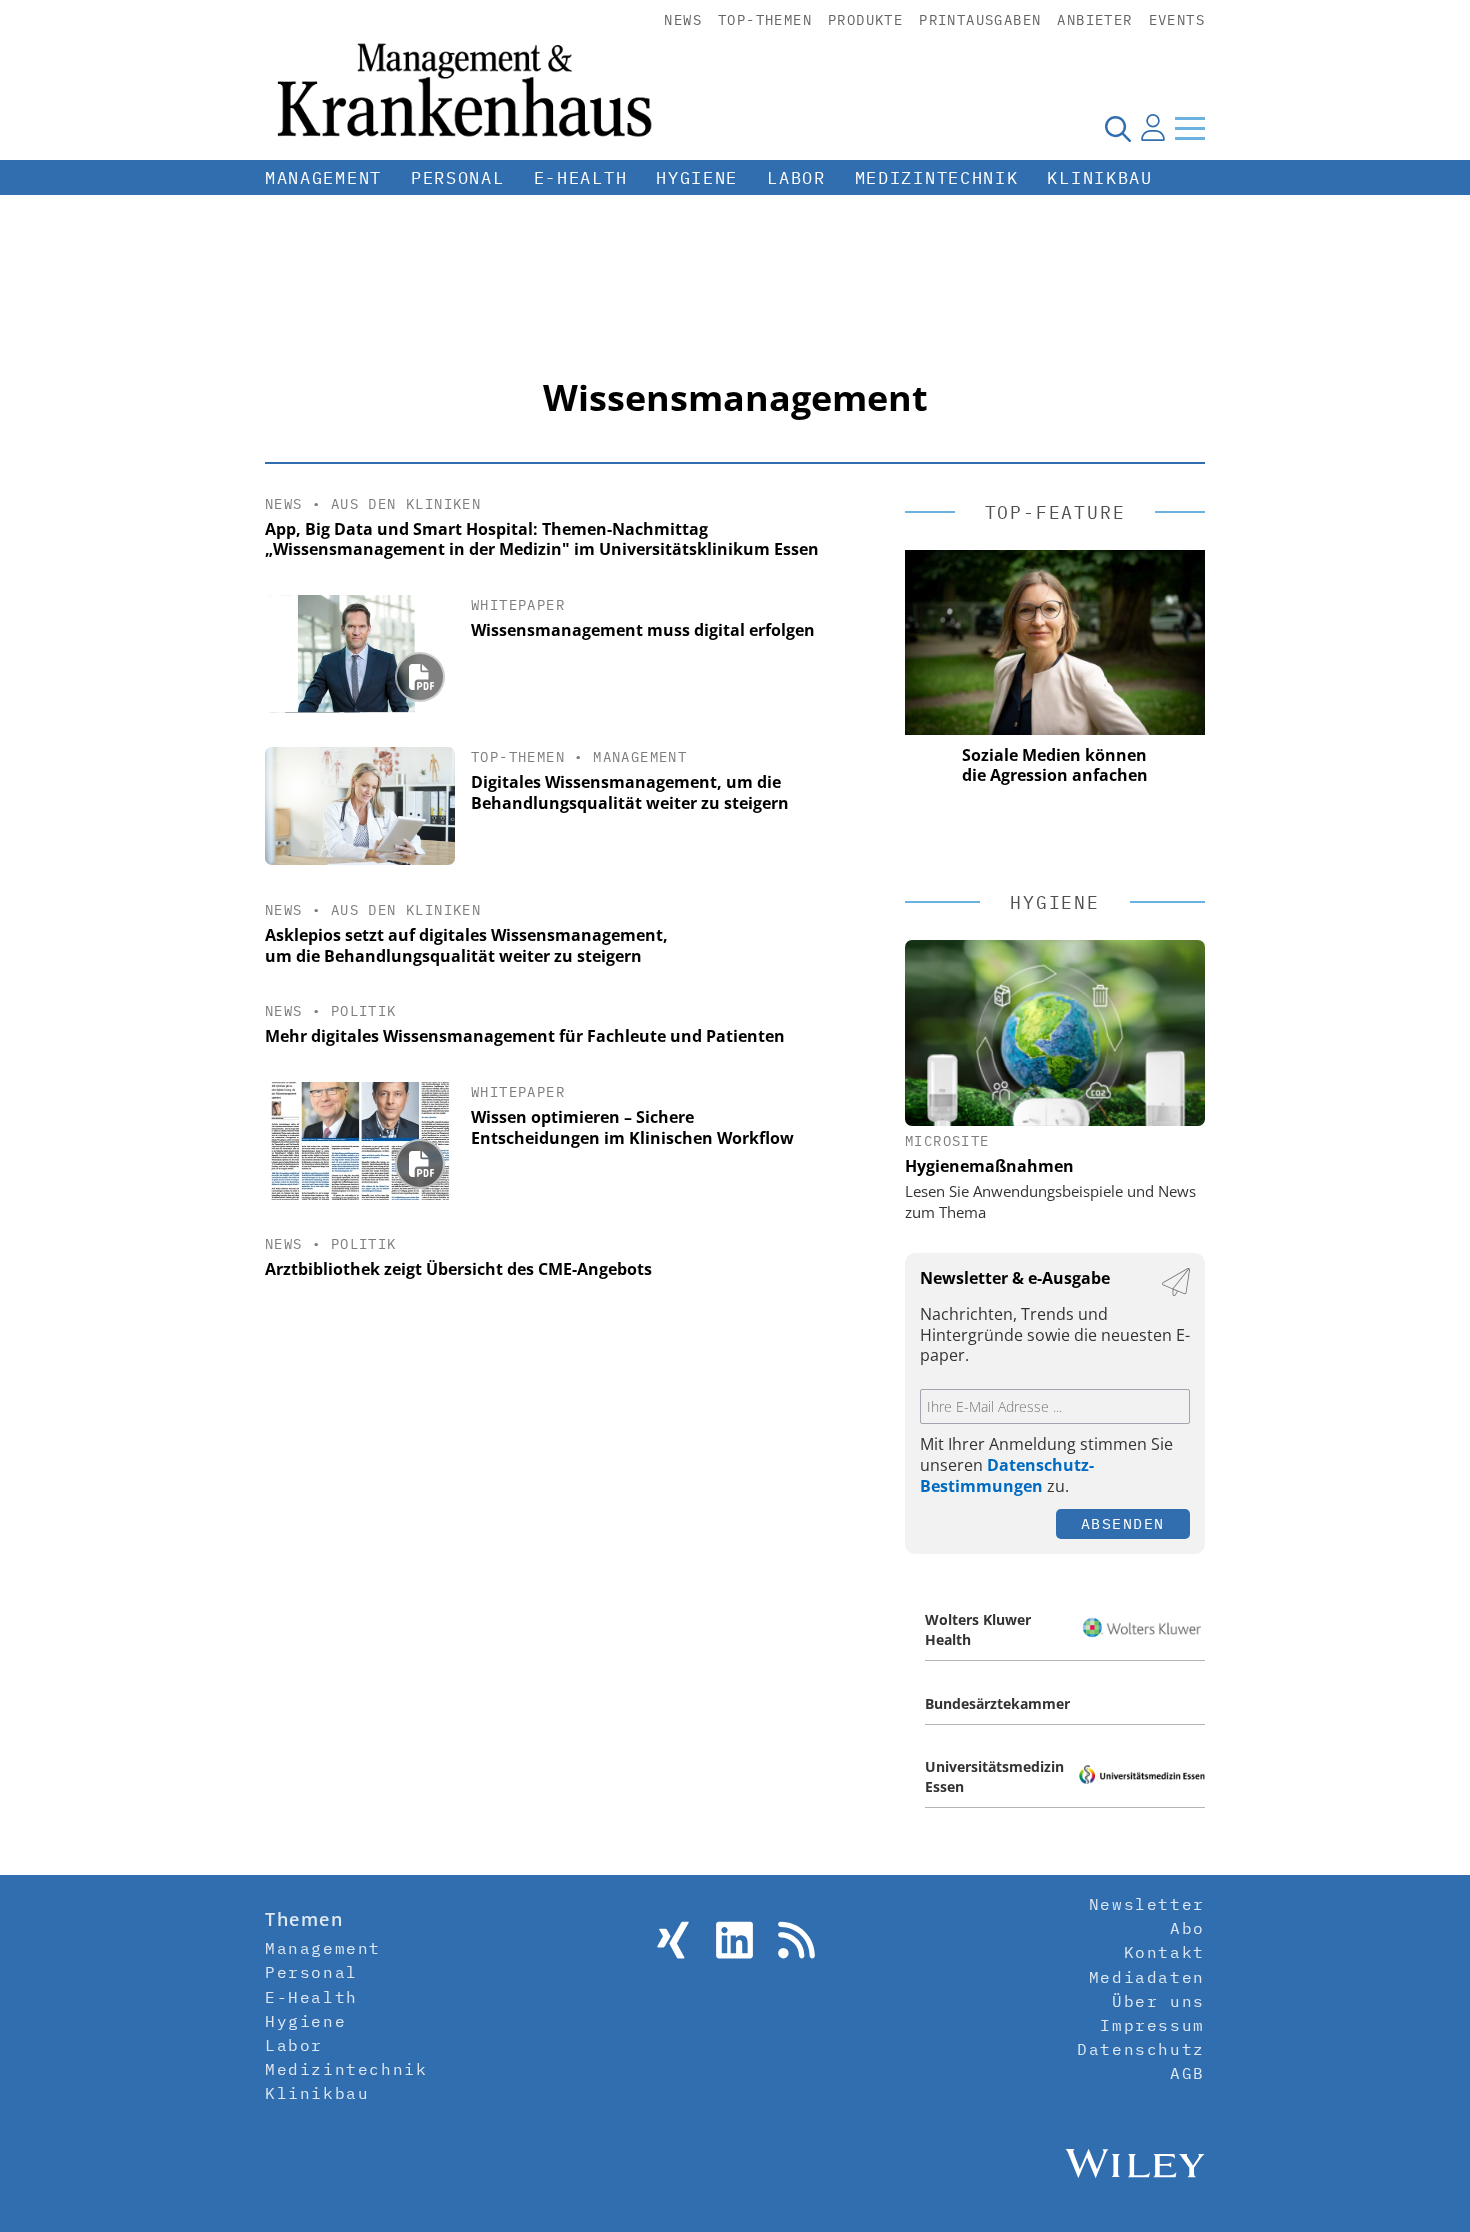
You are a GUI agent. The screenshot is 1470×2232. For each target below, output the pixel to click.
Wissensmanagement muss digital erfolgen (643, 630)
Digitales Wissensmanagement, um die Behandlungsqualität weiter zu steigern (630, 792)
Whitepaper (518, 605)
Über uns (1158, 2001)
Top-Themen (765, 20)
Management (323, 178)
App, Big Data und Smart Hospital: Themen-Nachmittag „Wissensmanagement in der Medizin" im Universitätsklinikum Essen (542, 539)
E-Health (581, 178)
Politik (364, 1011)
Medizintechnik (937, 178)
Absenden (1123, 1523)
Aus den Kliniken (406, 504)
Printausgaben (980, 20)
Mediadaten (1147, 1977)
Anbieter (1094, 20)
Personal (458, 178)
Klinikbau (1099, 178)
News (683, 20)
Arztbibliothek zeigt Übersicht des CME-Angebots (458, 1269)
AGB (1187, 2073)
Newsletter (1147, 1904)
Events (1177, 20)
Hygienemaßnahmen (989, 1166)
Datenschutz (1141, 2049)
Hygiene (697, 178)
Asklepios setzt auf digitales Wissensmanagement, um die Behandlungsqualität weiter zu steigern (466, 945)
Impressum (1152, 2025)
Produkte (865, 20)
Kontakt (1164, 1952)
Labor (796, 178)
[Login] (1153, 128)
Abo (1187, 1928)
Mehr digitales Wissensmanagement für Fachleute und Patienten (525, 1036)
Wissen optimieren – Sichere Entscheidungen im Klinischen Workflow (632, 1127)
